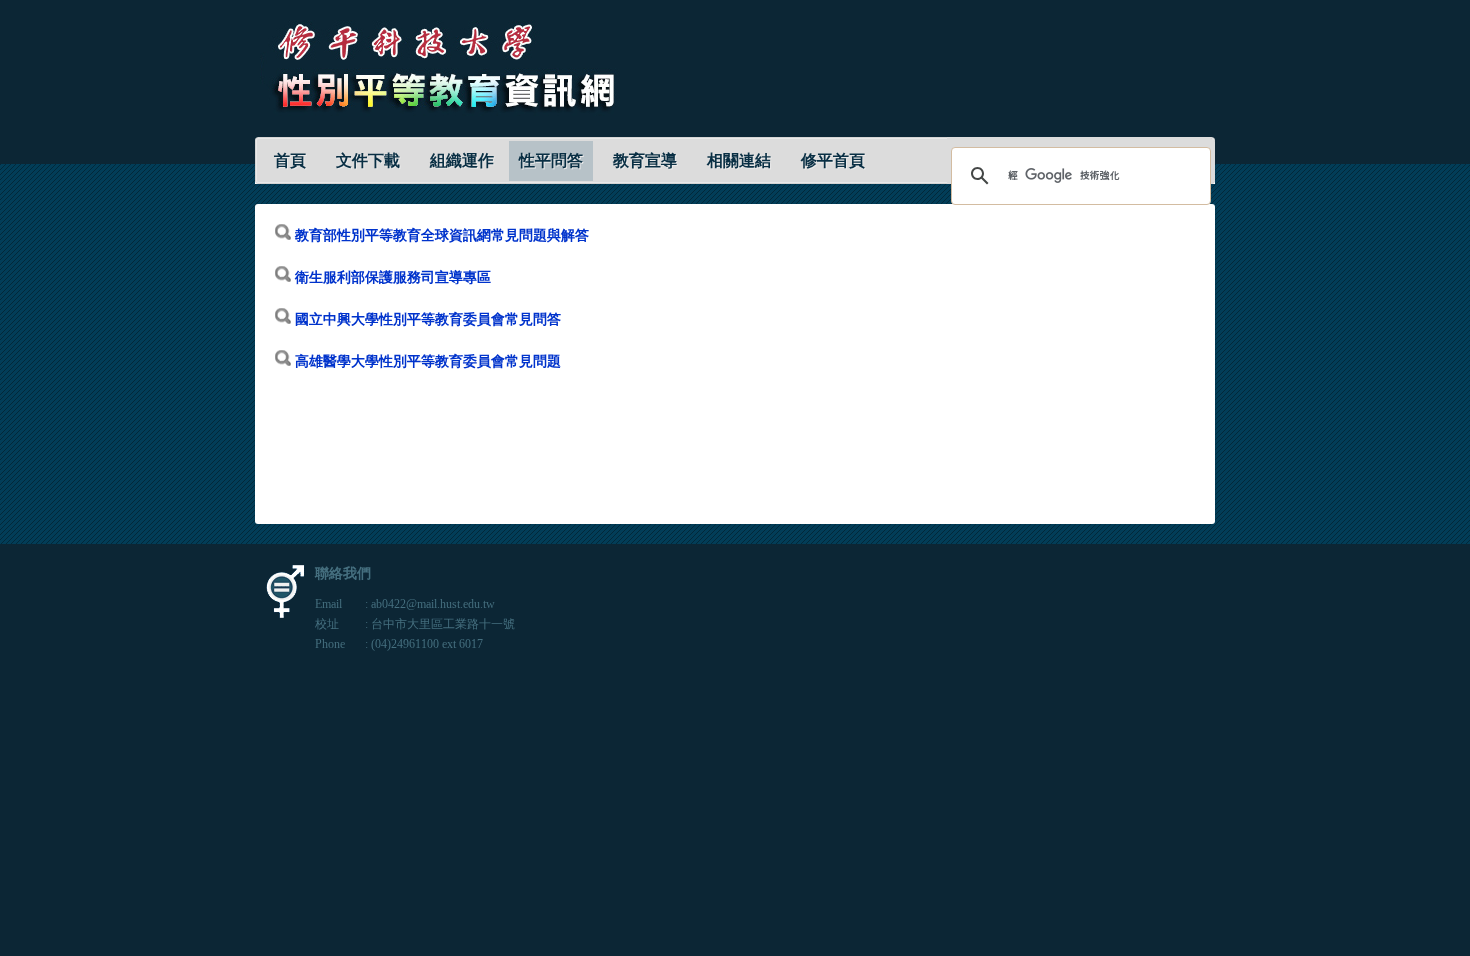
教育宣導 (645, 160)
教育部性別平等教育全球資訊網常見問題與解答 (442, 235)
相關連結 (739, 160)
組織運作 (462, 160)
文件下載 (368, 160)
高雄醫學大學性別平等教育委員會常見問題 (426, 361)
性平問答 (551, 160)
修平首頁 (833, 160)
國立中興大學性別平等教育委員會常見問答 (428, 319)
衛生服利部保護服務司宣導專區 (393, 277)
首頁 (290, 160)
